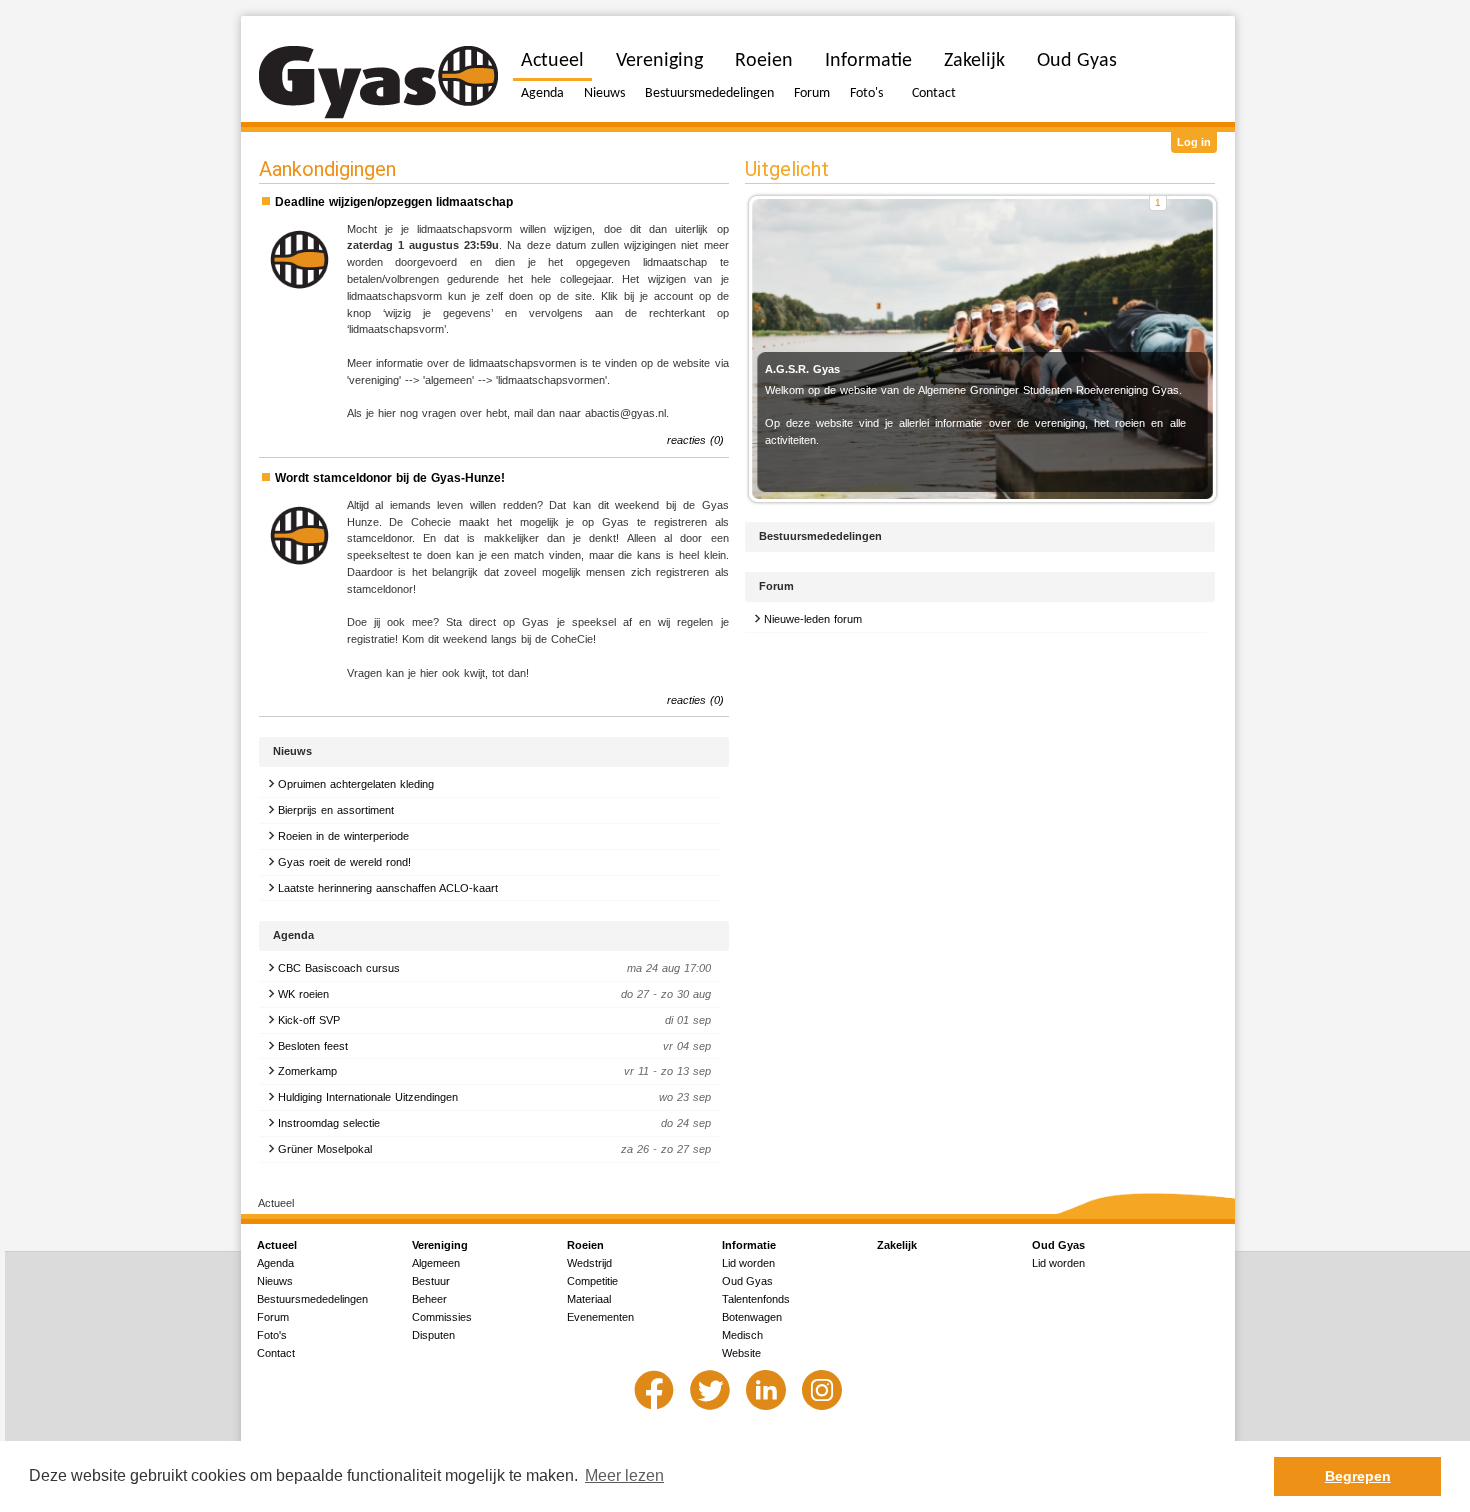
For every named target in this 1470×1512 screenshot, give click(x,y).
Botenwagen (752, 1317)
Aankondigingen (327, 169)
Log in (1194, 142)
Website (741, 1353)
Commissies (442, 1317)
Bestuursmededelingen (709, 93)
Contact (934, 93)
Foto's (866, 93)
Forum (812, 93)
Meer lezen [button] (624, 1475)
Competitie (592, 1281)
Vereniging (659, 61)
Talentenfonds (756, 1299)
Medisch (742, 1335)
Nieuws (604, 93)
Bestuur (431, 1281)
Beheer (429, 1299)
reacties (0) (695, 440)
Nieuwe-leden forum (813, 619)
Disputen (433, 1335)
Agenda (542, 93)
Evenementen (600, 1317)
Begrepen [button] (1358, 1476)
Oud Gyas (1077, 61)
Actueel (552, 61)
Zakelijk (974, 61)
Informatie (868, 61)
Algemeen (436, 1263)
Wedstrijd (589, 1263)
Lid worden (748, 1263)
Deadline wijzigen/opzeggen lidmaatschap (394, 202)
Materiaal (589, 1299)
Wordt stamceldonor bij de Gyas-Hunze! (390, 478)
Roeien (764, 61)
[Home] (378, 82)
